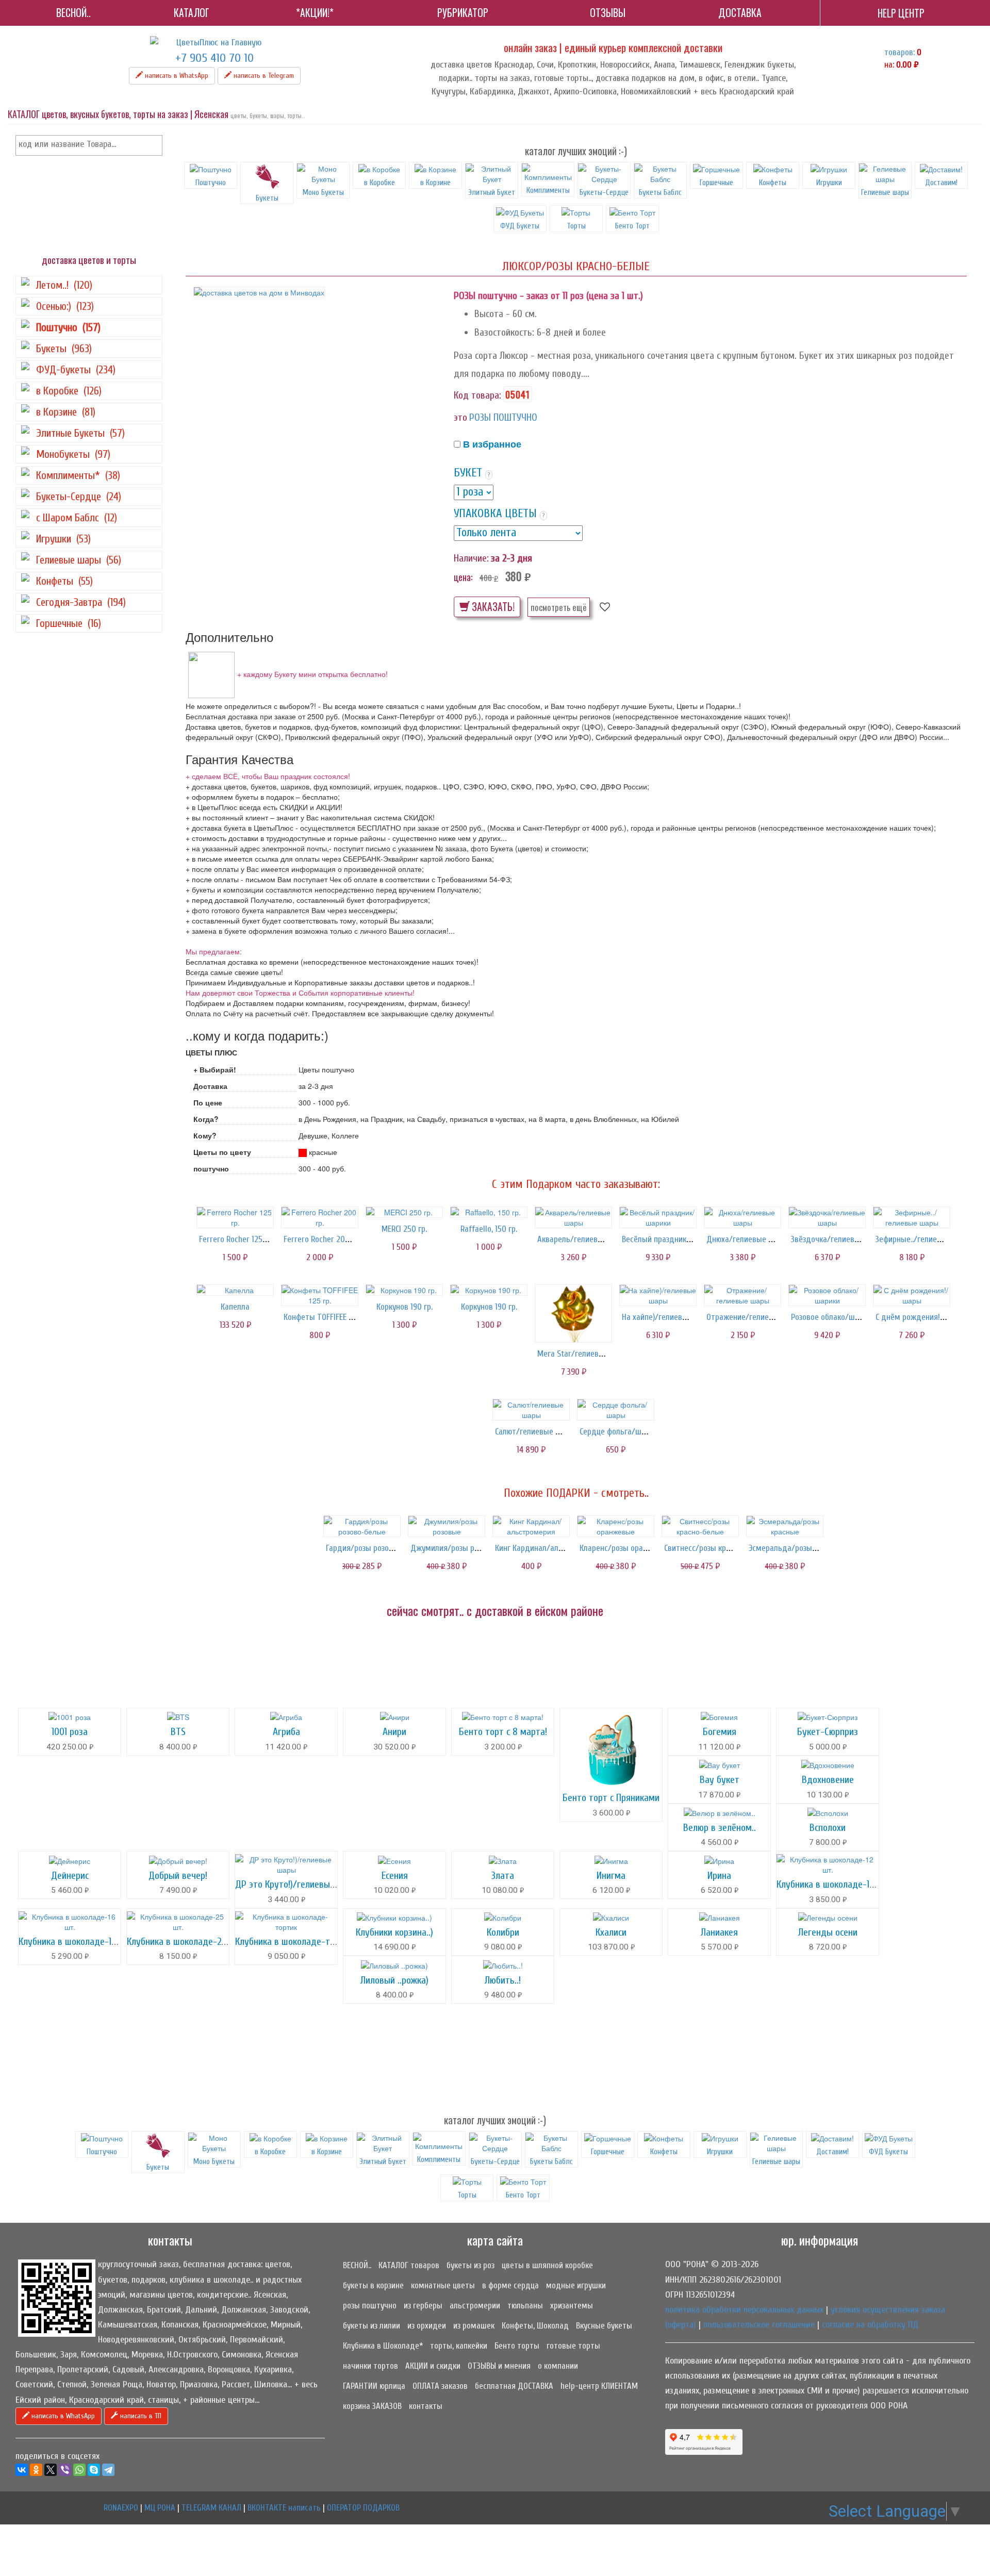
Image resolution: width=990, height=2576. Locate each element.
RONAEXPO (121, 2508)
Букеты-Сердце (604, 192)
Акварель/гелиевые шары (583, 1239)
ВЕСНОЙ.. (357, 2265)
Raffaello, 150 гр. (489, 1229)
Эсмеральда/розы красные (796, 1548)
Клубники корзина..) (394, 1932)
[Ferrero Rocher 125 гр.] (235, 1217)
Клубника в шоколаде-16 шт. (75, 1942)
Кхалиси (611, 1932)
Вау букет (720, 1780)
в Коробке (379, 183)
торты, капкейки (459, 2346)
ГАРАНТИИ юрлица (374, 2386)
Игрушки (829, 183)
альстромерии (475, 2306)
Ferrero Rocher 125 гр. (236, 1239)
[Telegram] (108, 2470)
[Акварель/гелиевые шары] (573, 1217)
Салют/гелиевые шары (535, 1432)
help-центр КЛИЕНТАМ (599, 2386)
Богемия (720, 1732)
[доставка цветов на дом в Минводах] (259, 292)
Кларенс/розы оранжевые (625, 1548)
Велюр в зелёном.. (720, 1828)
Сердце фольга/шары (617, 1432)
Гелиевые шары (885, 192)
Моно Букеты (323, 192)
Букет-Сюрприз (828, 1732)
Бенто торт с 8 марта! (503, 1732)
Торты (576, 226)
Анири (394, 1732)
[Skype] (94, 2470)
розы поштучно (370, 2306)
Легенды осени (828, 1932)
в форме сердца (510, 2285)
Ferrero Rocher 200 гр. (322, 1239)
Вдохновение (828, 1780)
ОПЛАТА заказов (440, 2386)
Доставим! (941, 183)
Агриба (286, 1732)
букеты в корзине (373, 2285)
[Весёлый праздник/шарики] (658, 1217)
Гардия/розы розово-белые (374, 1548)
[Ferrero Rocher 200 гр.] (320, 1217)
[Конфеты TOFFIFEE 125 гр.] (320, 1295)
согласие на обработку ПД (870, 2325)
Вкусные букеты (604, 2326)
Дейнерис (70, 1876)
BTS (178, 1732)
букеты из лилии (372, 2326)
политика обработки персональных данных (744, 2310)
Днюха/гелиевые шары (747, 1239)
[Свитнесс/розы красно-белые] (700, 1526)
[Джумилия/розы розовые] (447, 1526)
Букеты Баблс (660, 192)
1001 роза (70, 1732)
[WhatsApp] (79, 2470)
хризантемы (572, 2306)
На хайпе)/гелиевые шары (668, 1317)
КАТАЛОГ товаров (409, 2265)
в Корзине (435, 183)
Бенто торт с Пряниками (611, 1798)
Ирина (719, 1876)
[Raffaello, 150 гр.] (489, 1212)
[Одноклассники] (36, 2470)
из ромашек (474, 2326)
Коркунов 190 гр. (405, 1307)
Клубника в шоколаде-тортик (294, 1942)
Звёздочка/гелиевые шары (839, 1239)
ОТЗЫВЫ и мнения (499, 2366)
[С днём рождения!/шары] (912, 1295)
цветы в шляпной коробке (547, 2265)
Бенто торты (517, 2346)
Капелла (235, 1307)
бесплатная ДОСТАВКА (514, 2386)
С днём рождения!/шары (920, 1317)
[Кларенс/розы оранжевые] (616, 1526)
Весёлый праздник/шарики (669, 1239)
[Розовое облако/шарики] (827, 1295)
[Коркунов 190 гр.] (404, 1290)
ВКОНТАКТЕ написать (284, 2508)
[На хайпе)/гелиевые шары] (658, 1295)
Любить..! (503, 1980)
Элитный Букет (492, 192)
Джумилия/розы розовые (455, 1548)
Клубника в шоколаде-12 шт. (833, 1884)
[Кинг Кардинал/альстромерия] (531, 1526)
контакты (426, 2406)
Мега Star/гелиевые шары (584, 1354)
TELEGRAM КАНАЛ (211, 2508)
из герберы (423, 2306)
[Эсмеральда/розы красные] (785, 1526)
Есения (395, 1876)
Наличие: (471, 558)
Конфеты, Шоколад (535, 2326)
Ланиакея (719, 1932)
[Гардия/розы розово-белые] (362, 1526)
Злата (503, 1876)
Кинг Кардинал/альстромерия (548, 1548)
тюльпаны (525, 2306)
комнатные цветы (443, 2285)
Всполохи (828, 1828)
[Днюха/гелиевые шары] (742, 1217)
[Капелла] (235, 1290)
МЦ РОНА (160, 2508)
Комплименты (548, 190)
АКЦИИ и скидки (433, 2366)
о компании (558, 2366)
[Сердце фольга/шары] (616, 1410)
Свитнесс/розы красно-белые (716, 1548)
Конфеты (773, 183)
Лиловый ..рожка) (394, 1980)
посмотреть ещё (559, 607)
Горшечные (716, 183)
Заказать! (492, 607)
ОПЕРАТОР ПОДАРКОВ (363, 2508)
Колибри (503, 1932)
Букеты (267, 198)
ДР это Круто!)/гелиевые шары (297, 1884)
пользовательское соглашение (759, 2325)
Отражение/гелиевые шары (756, 1317)
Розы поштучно (503, 417)
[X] (51, 2470)
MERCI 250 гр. (404, 1229)
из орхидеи (427, 2326)
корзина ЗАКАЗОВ (372, 2406)
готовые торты (573, 2346)
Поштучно (211, 183)
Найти (153, 145)
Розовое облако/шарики (833, 1317)
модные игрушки (576, 2285)
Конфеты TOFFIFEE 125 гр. (327, 1317)
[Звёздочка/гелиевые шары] (827, 1217)
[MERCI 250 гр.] (404, 1212)
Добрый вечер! (178, 1876)
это (460, 417)
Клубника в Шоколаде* (383, 2346)
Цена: (463, 577)
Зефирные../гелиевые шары (924, 1239)
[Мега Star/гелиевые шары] (573, 1314)
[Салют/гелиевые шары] (531, 1410)
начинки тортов (370, 2366)
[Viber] (65, 2470)
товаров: (900, 52)
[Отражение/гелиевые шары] (742, 1295)
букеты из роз (471, 2265)
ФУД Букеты (520, 226)
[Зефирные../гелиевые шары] (912, 1217)
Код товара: (477, 395)
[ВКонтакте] (22, 2470)
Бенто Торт (632, 226)
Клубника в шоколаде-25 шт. (184, 1942)
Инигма (611, 1876)
